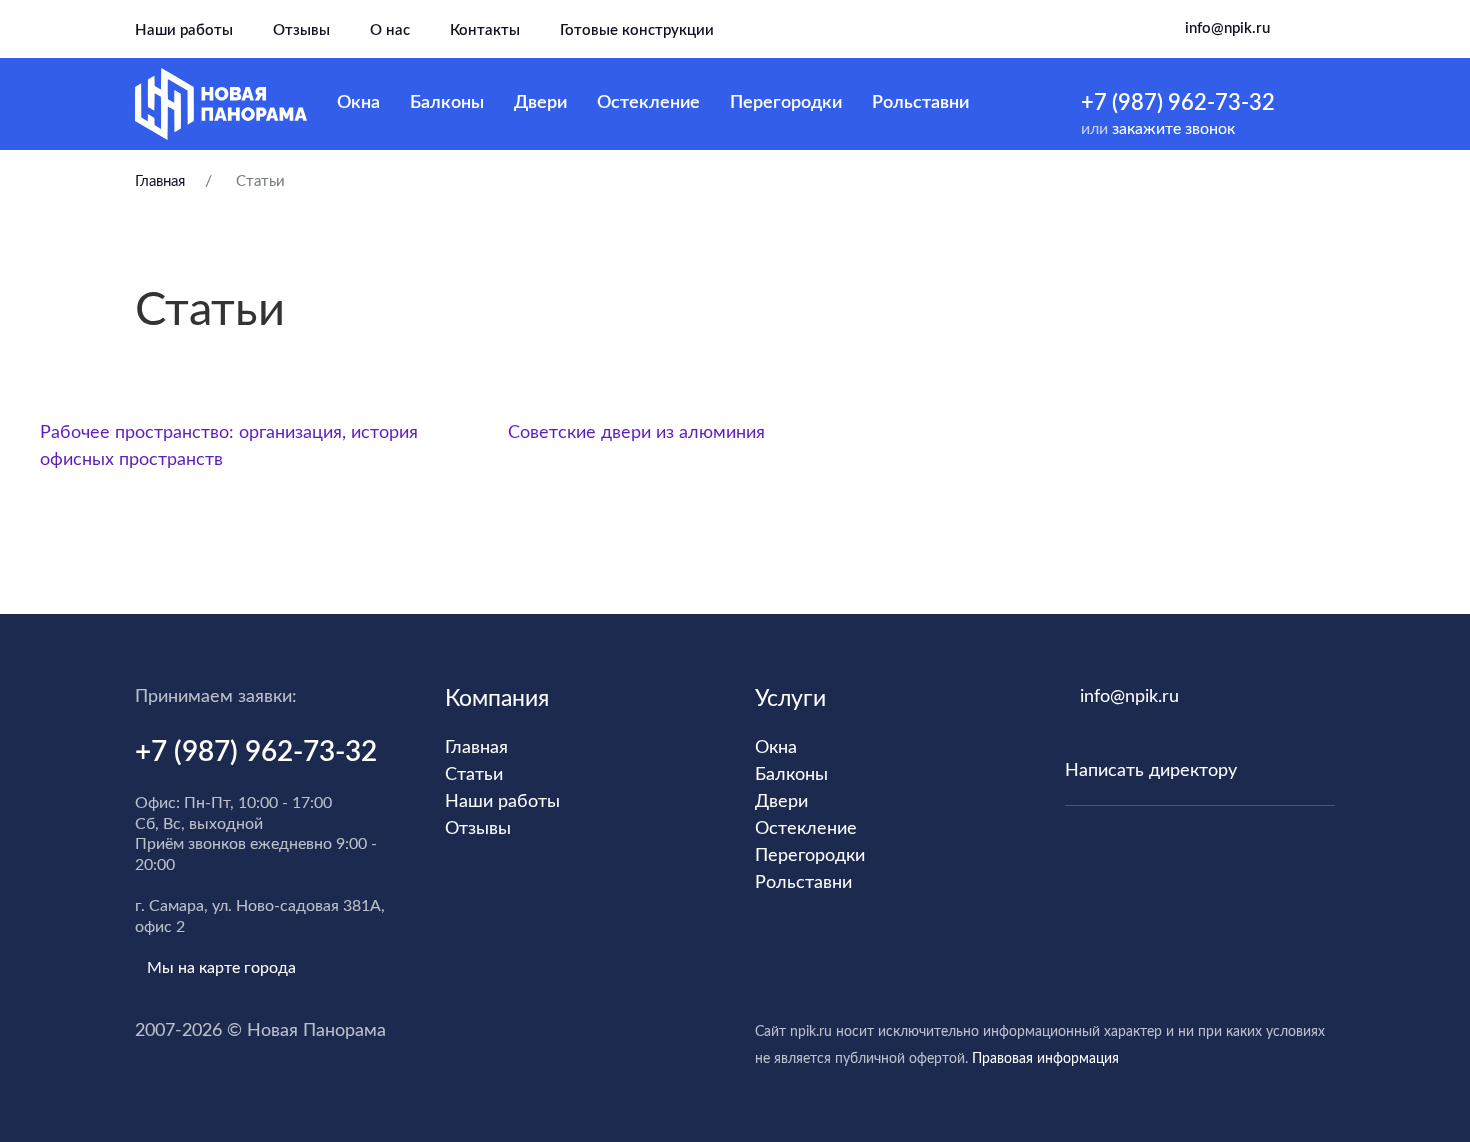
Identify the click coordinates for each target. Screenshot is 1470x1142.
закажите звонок (1173, 129)
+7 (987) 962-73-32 (1178, 103)
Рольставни (920, 103)
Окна (358, 103)
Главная (162, 181)
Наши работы (184, 30)
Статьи (474, 775)
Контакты (485, 30)
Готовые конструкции (637, 30)
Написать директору (1151, 771)
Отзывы (301, 30)
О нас (390, 30)
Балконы (447, 103)
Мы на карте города (221, 968)
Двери (540, 103)
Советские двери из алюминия (636, 433)
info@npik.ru (1227, 28)
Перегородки (786, 103)
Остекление (648, 103)
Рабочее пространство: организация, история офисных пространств (229, 446)
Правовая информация (1045, 1058)
